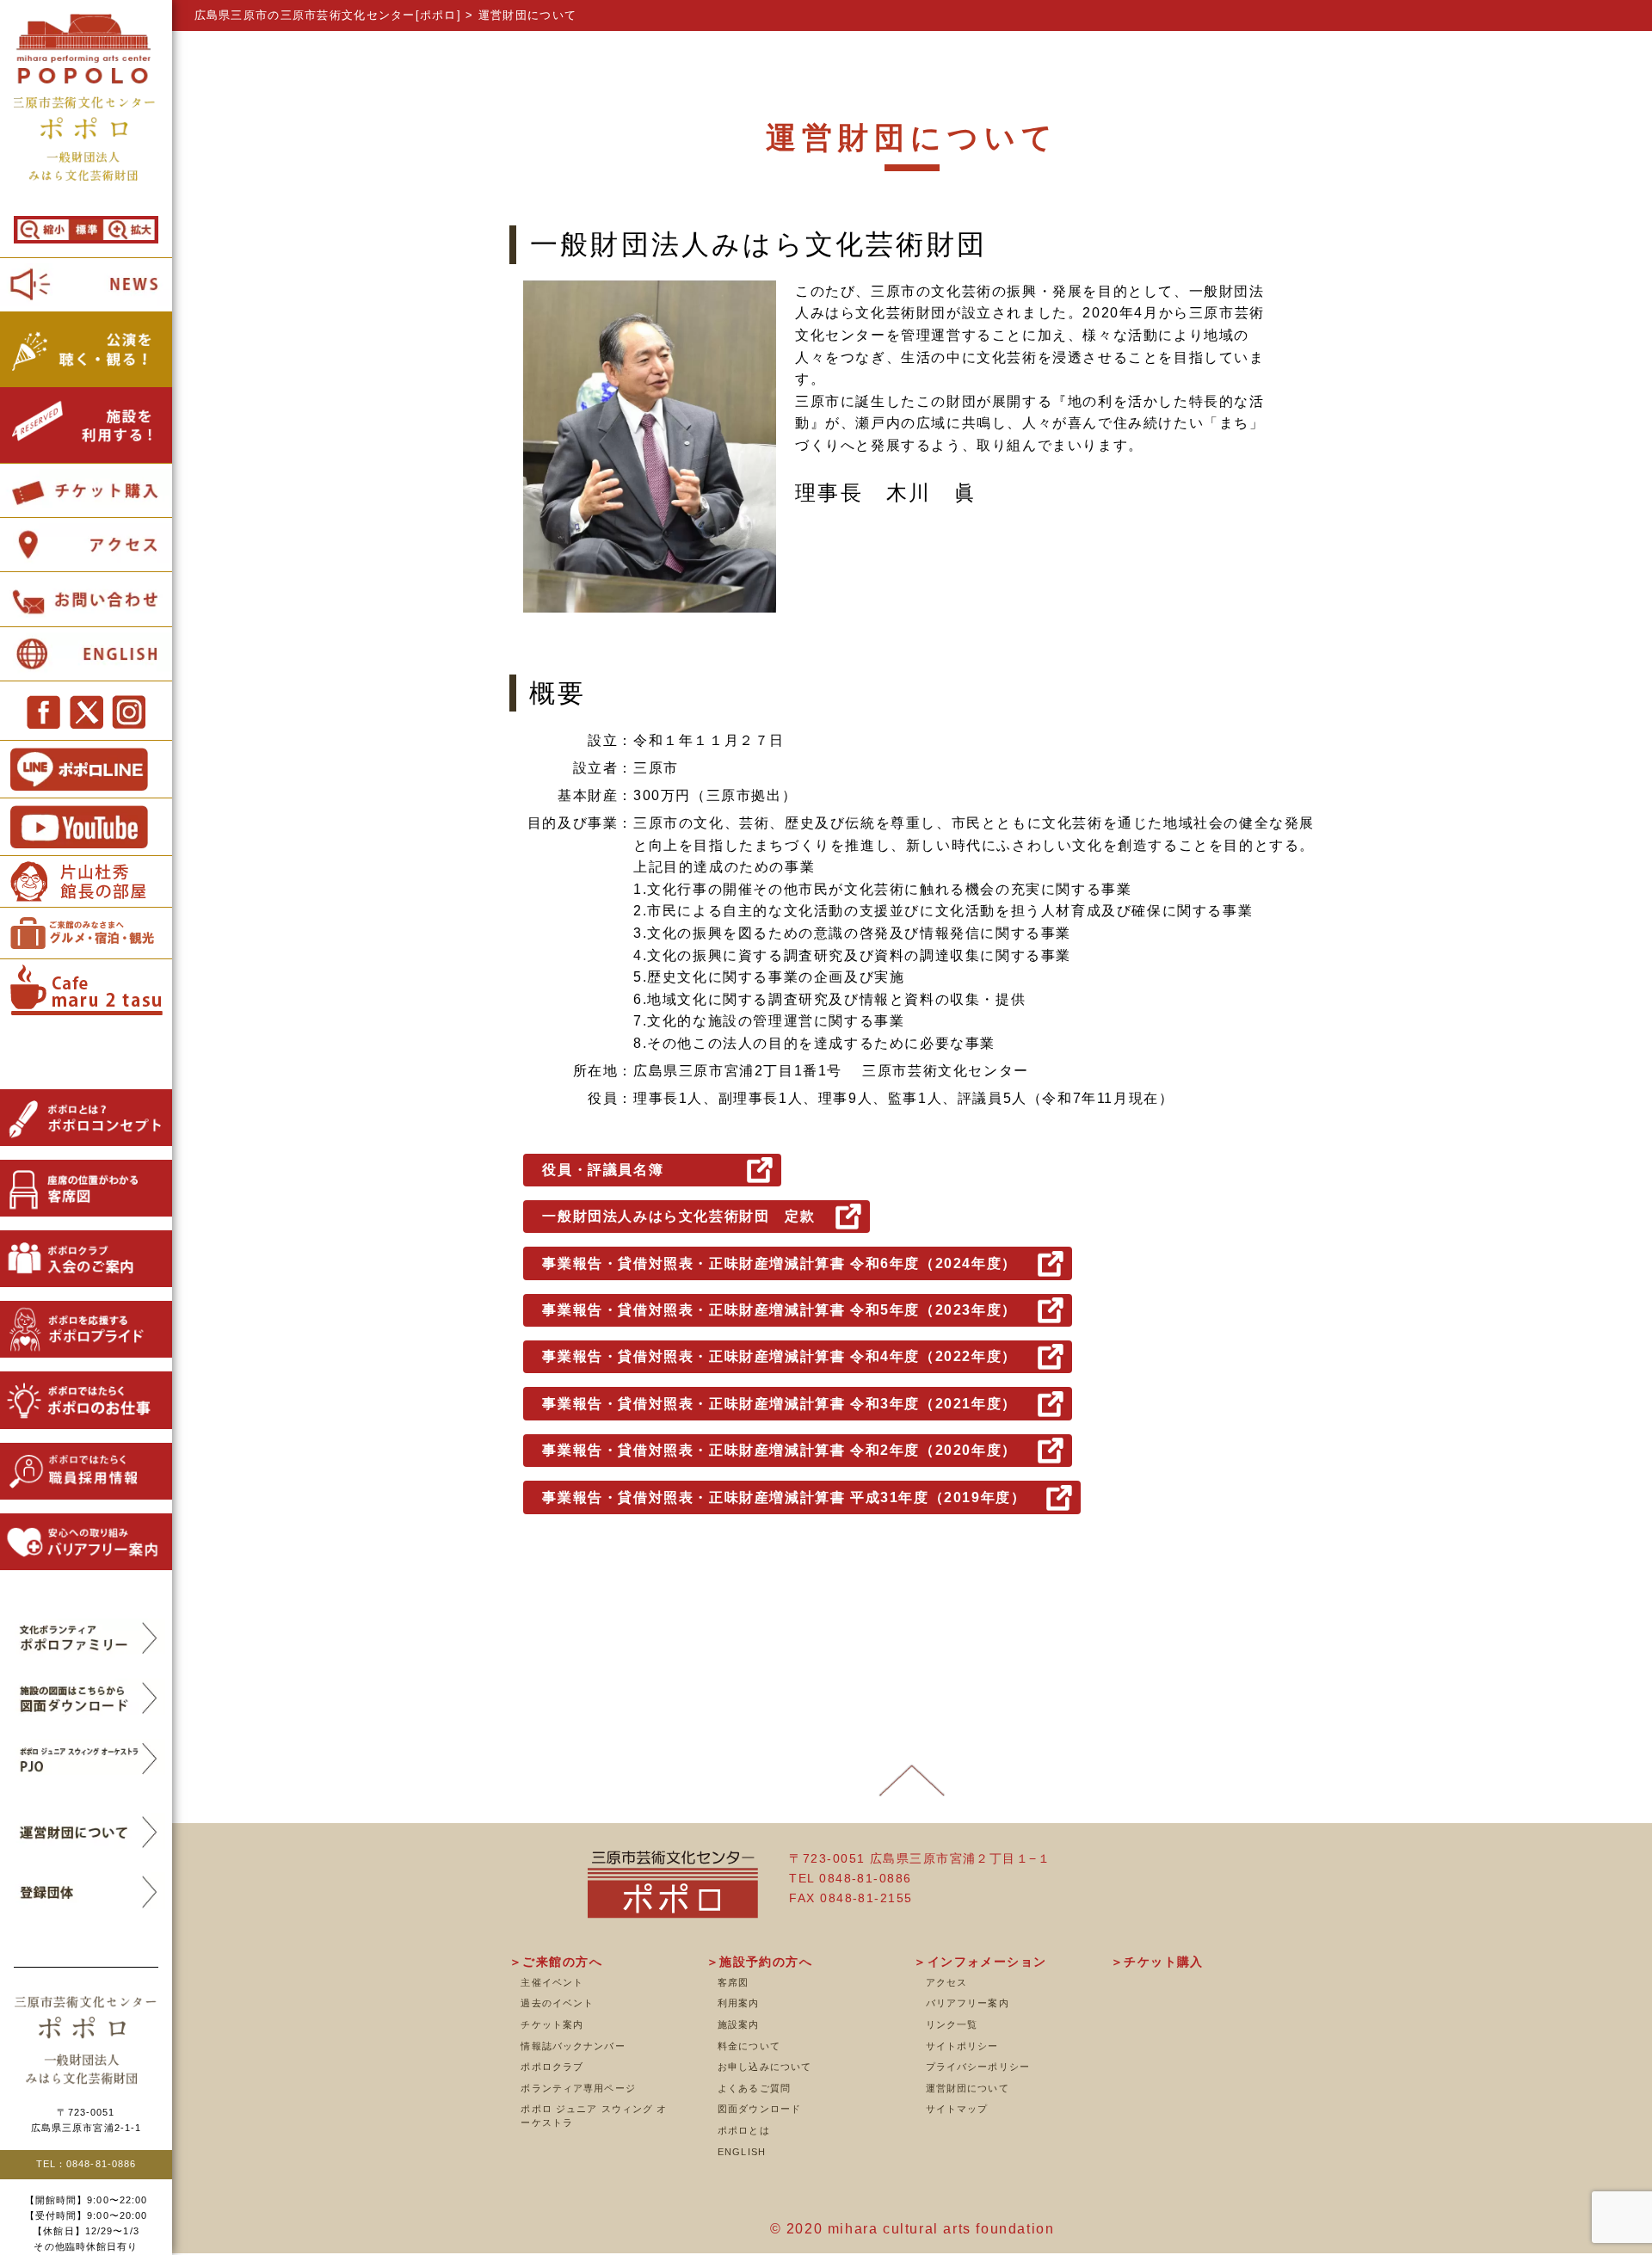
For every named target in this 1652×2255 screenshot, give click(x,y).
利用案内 (738, 2003)
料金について (749, 2046)
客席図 (733, 1982)
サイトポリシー (962, 2046)
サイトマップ (957, 2109)
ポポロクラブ (552, 2067)
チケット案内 (552, 2024)
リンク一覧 (952, 2024)
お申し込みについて (764, 2067)
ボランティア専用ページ (578, 2088)
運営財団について (968, 2088)
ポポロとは (744, 2130)
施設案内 (738, 2024)
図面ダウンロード (759, 2109)
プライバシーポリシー (978, 2067)
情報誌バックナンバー (573, 2046)
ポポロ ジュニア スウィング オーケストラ (594, 2116)
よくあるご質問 (754, 2088)
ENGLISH (742, 2152)
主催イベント (552, 1982)
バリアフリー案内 (968, 2003)
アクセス (946, 1982)
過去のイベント (557, 2003)
